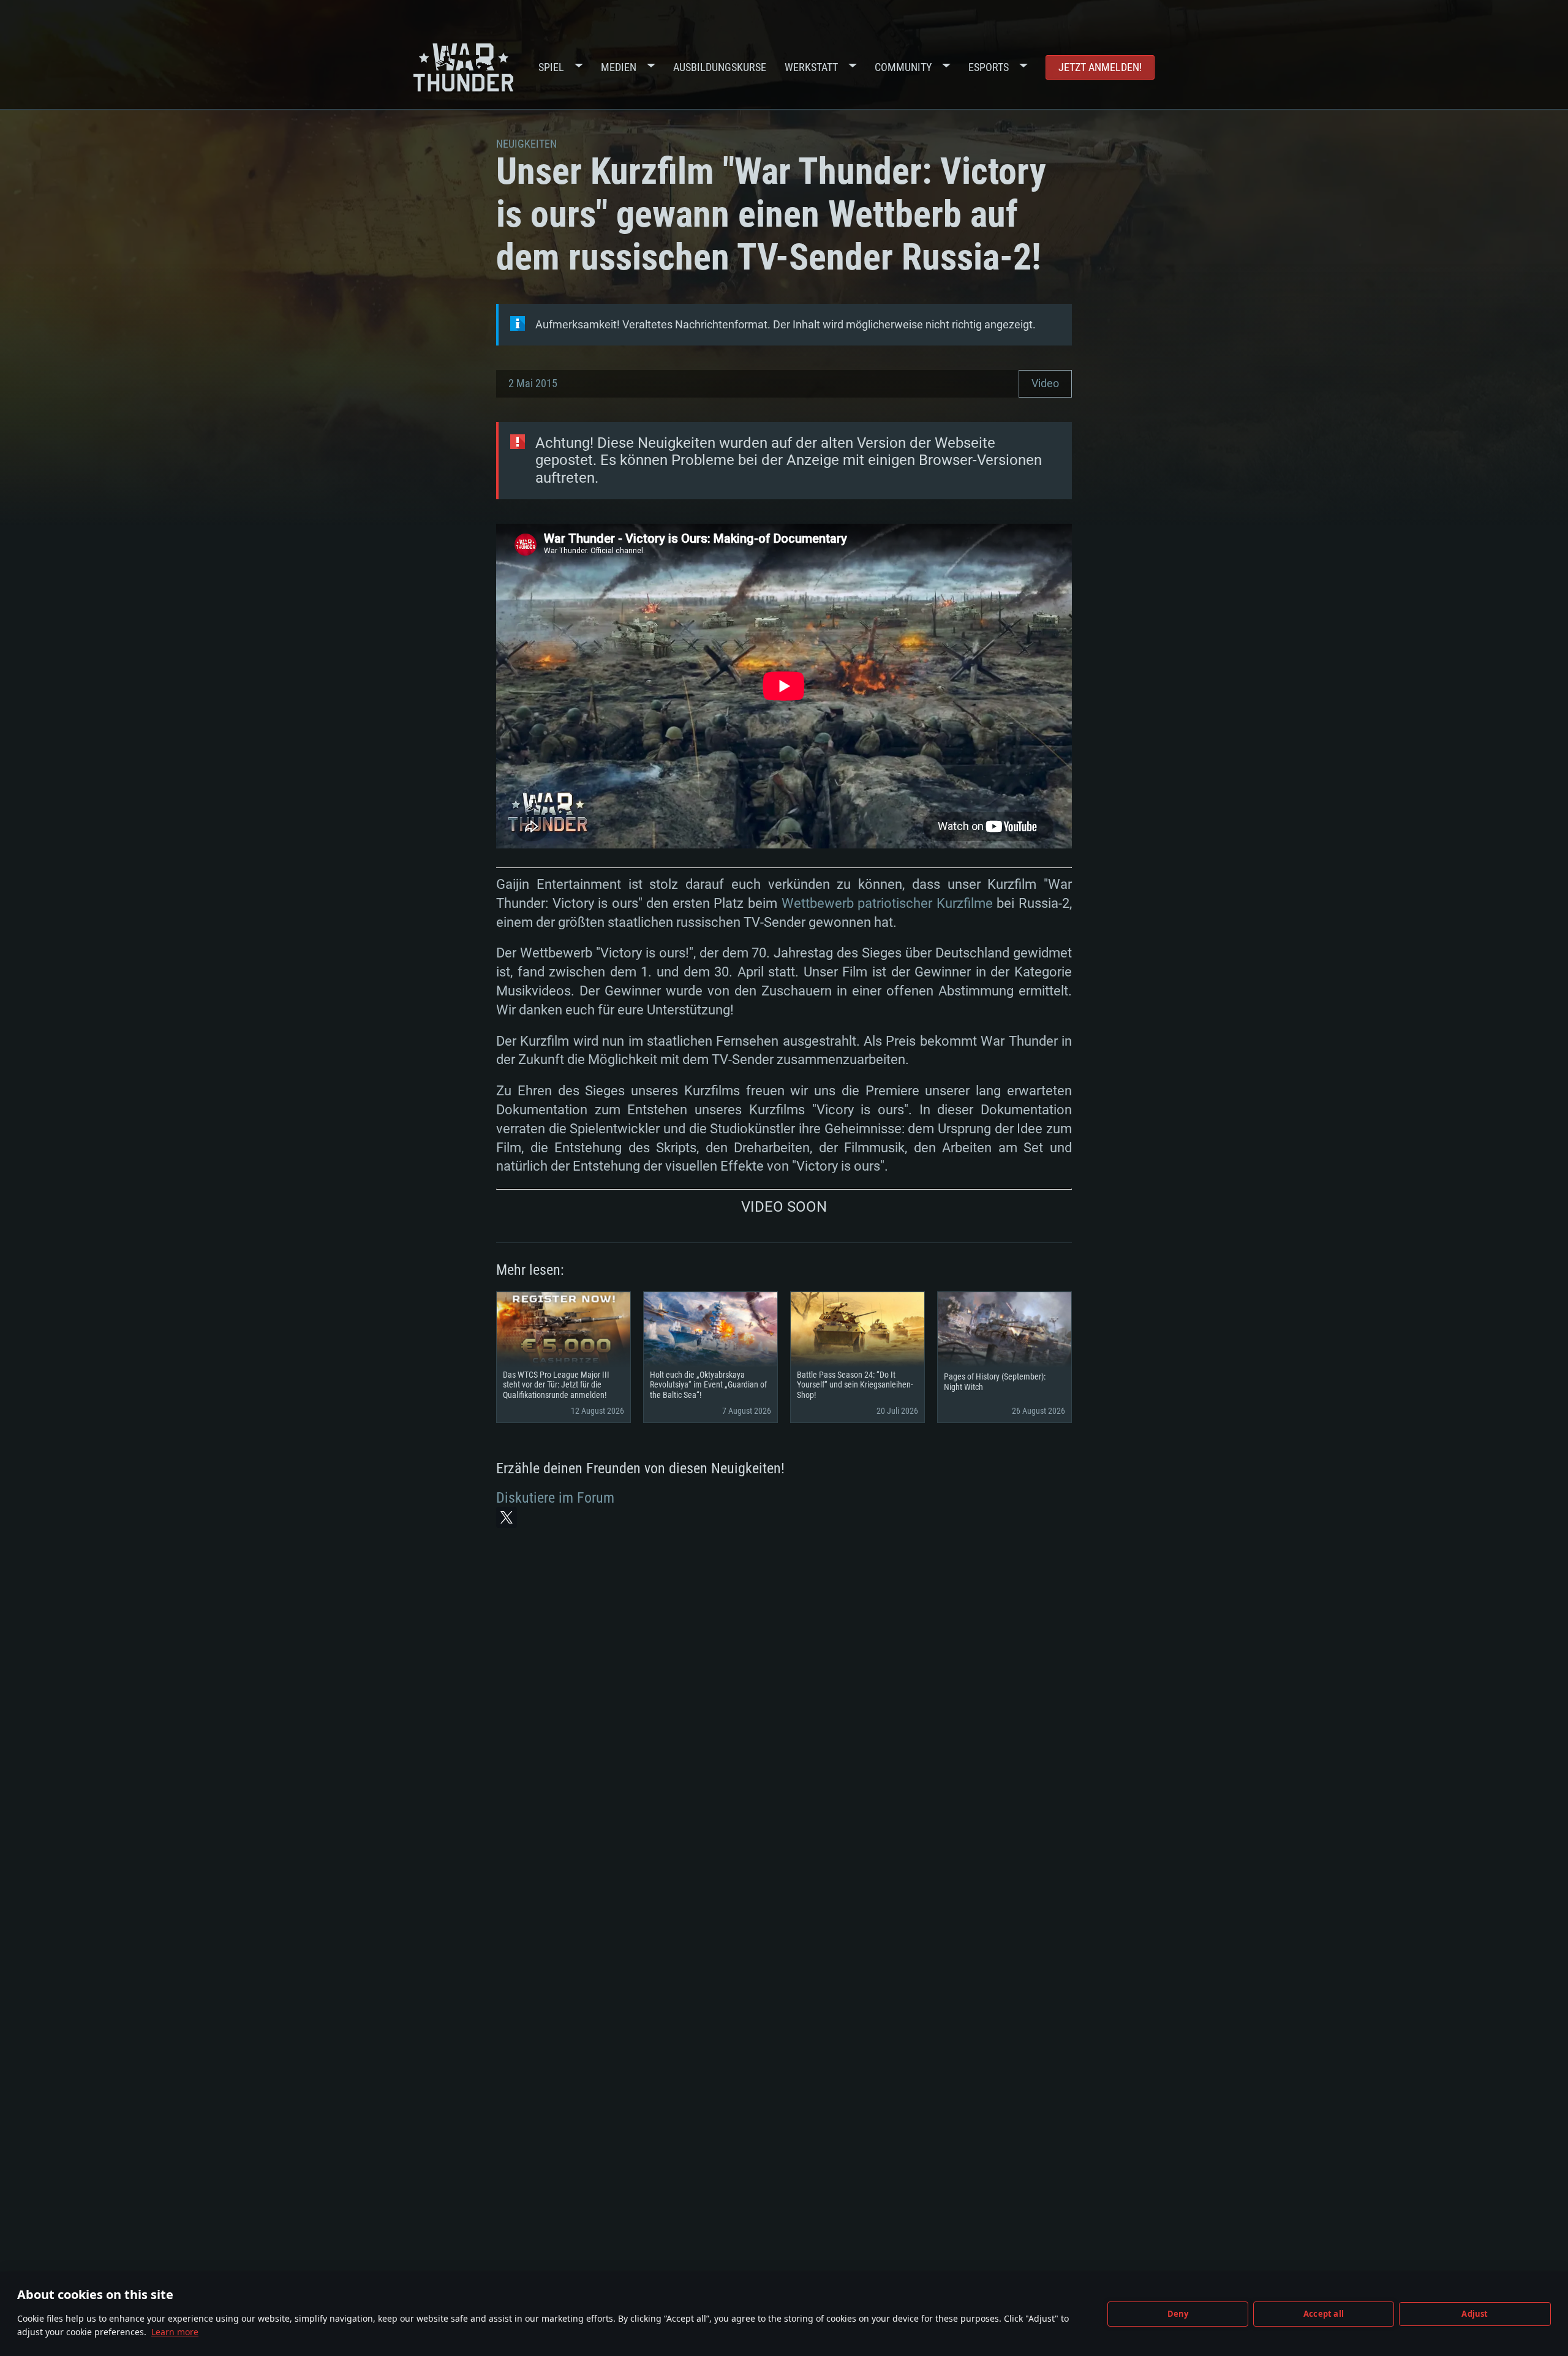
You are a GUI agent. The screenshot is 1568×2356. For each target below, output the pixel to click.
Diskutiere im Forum (555, 1498)
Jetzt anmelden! (1100, 67)
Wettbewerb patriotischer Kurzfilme (887, 903)
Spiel (551, 67)
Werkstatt (811, 67)
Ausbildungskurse (720, 67)
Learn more (175, 2332)
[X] (507, 1517)
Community (903, 67)
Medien (619, 67)
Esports (989, 67)
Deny (1178, 2314)
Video (1045, 383)
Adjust (1475, 2314)
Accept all (1324, 2314)
